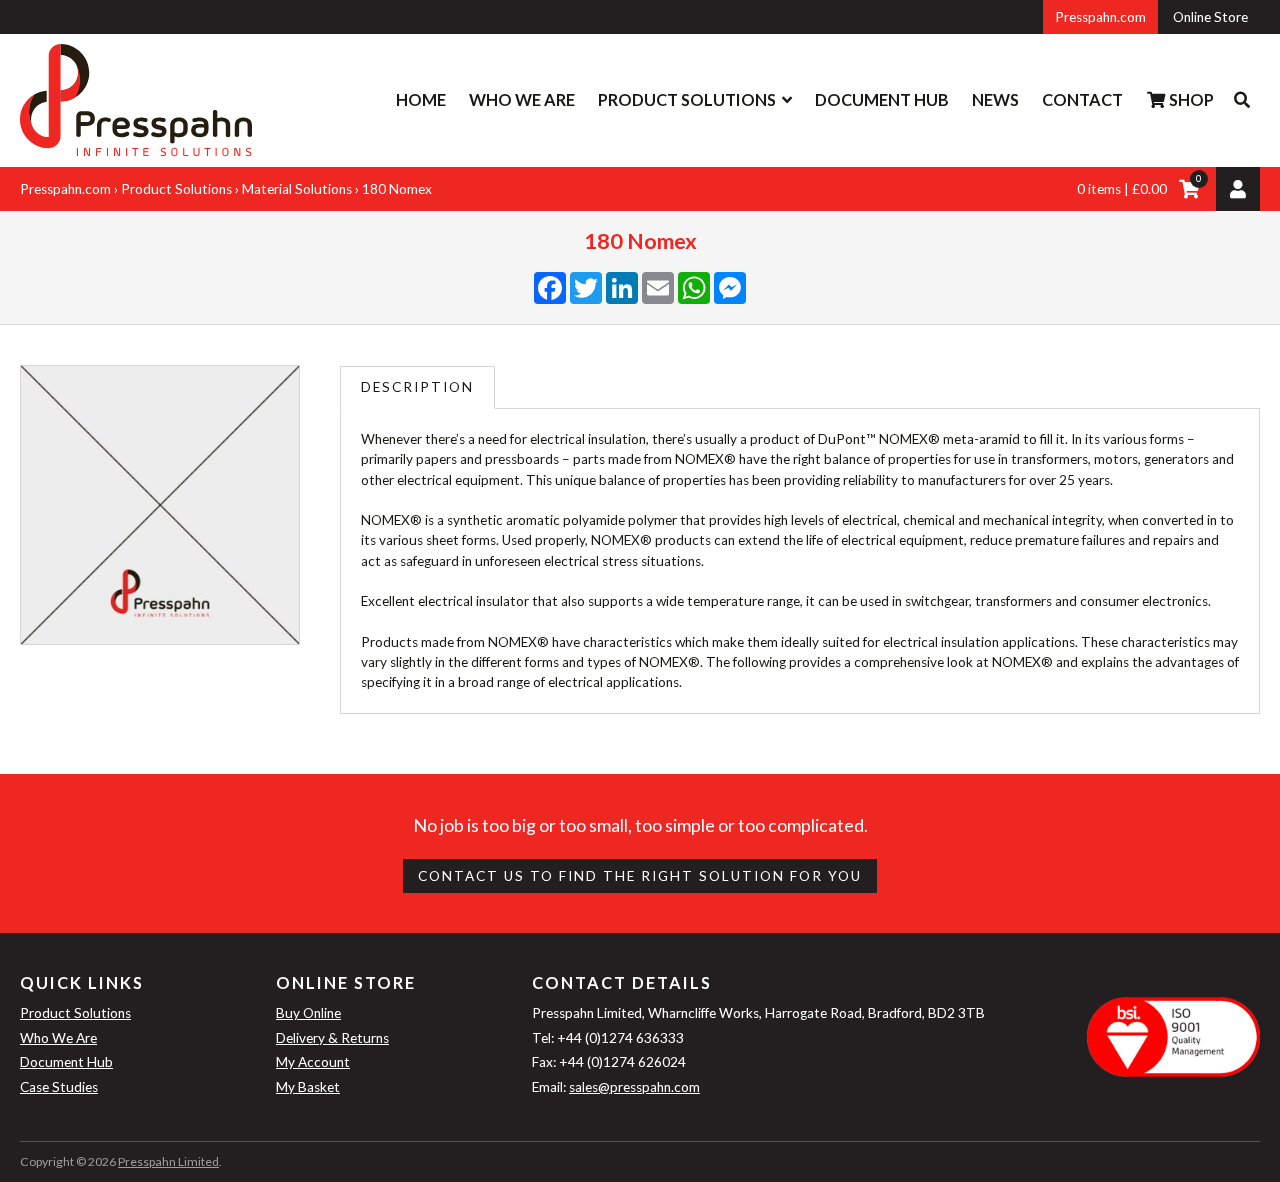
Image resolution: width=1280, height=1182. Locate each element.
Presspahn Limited (168, 1161)
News (995, 99)
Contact (1082, 99)
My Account (313, 1062)
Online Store (1210, 17)
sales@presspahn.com (634, 1087)
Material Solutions (297, 189)
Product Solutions (687, 99)
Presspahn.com (1100, 17)
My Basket (308, 1087)
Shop (1190, 99)
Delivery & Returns (332, 1038)
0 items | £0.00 (1122, 189)
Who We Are (522, 99)
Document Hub (882, 99)
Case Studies (59, 1087)
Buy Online (308, 1013)
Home (421, 99)
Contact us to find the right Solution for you (640, 876)
